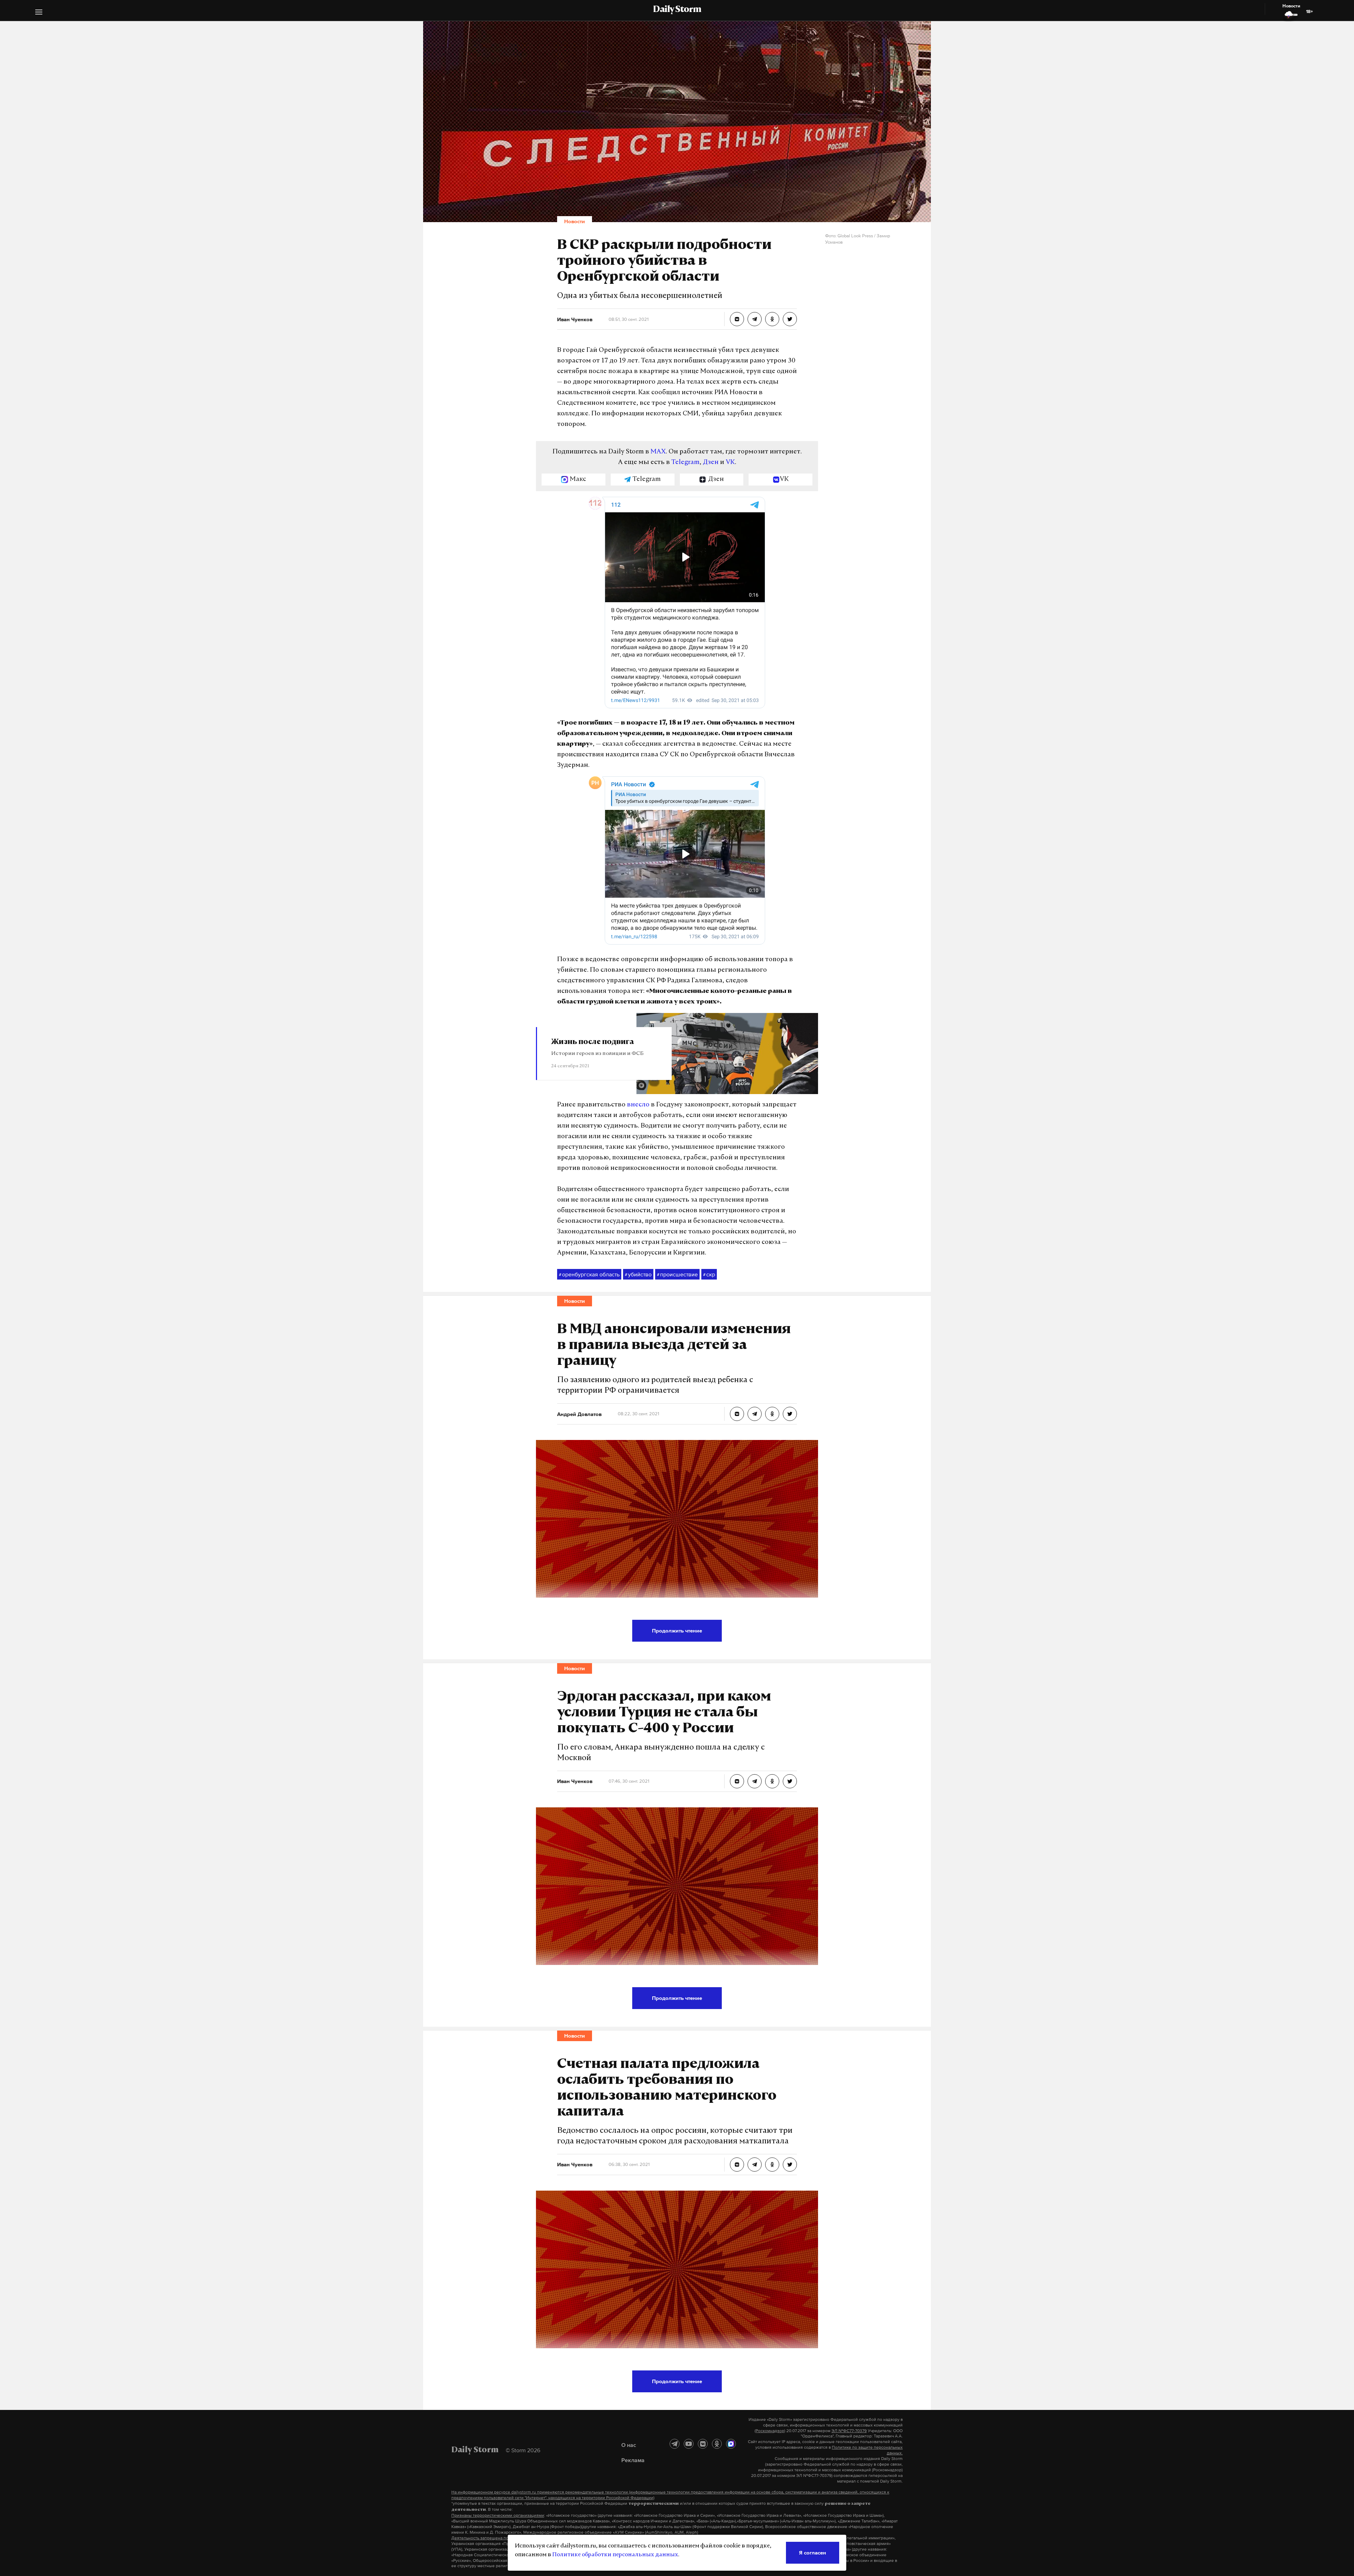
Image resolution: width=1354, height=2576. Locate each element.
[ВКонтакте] (703, 2444)
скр (709, 1274)
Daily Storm (677, 10)
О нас (629, 2445)
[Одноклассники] (717, 2444)
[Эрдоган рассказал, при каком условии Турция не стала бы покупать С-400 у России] (737, 1781)
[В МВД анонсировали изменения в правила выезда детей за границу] (737, 1414)
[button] (39, 13)
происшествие (677, 1274)
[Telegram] (675, 2444)
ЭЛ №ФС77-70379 (849, 2431)
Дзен (711, 463)
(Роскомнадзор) (770, 2431)
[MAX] (731, 2444)
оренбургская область (589, 1274)
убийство (638, 1274)
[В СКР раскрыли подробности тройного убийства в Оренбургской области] (737, 319)
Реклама (633, 2460)
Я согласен (813, 2553)
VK (730, 463)
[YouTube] (689, 2444)
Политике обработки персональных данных (615, 2555)
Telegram (685, 463)
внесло (638, 1105)
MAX (658, 452)
